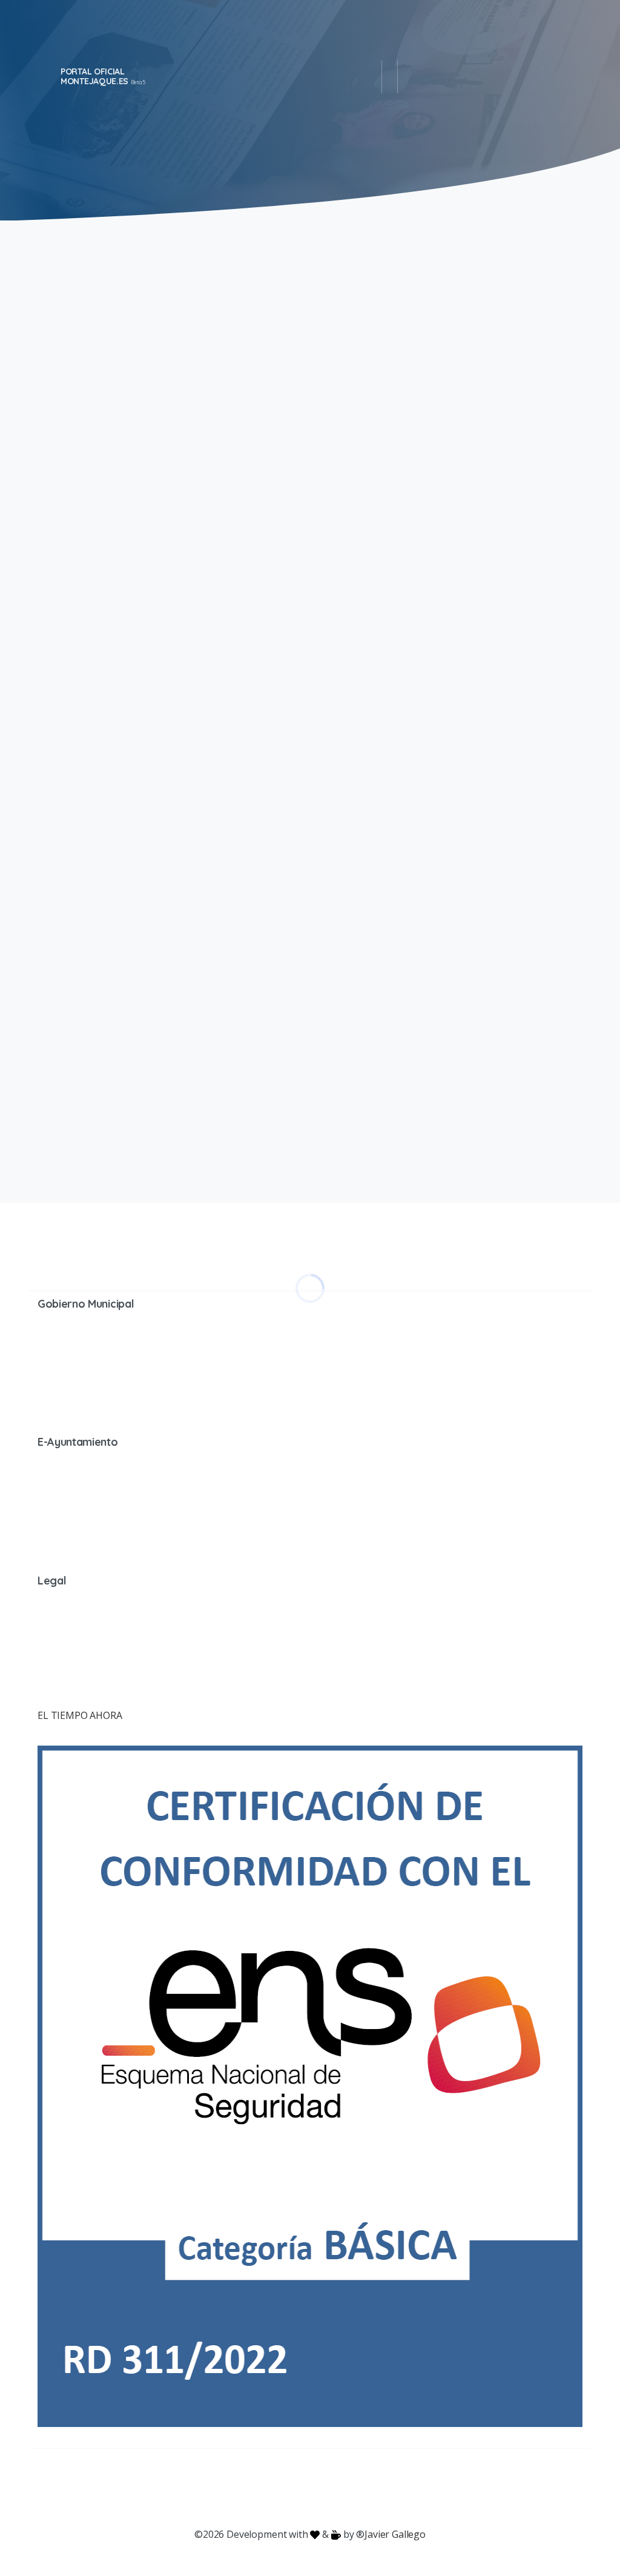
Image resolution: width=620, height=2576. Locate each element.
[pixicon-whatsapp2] (383, 2488)
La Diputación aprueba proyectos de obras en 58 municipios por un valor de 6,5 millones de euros (450, 343)
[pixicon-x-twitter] (237, 2488)
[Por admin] (53, 523)
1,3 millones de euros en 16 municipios (432, 649)
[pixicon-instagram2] (262, 2488)
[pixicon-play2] (334, 2488)
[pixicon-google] (310, 2488)
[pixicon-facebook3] (213, 2488)
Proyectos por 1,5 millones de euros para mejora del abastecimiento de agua (446, 943)
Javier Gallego (395, 2534)
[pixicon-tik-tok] (407, 2488)
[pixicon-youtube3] (286, 2488)
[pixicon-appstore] (358, 2488)
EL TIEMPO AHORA (80, 1715)
